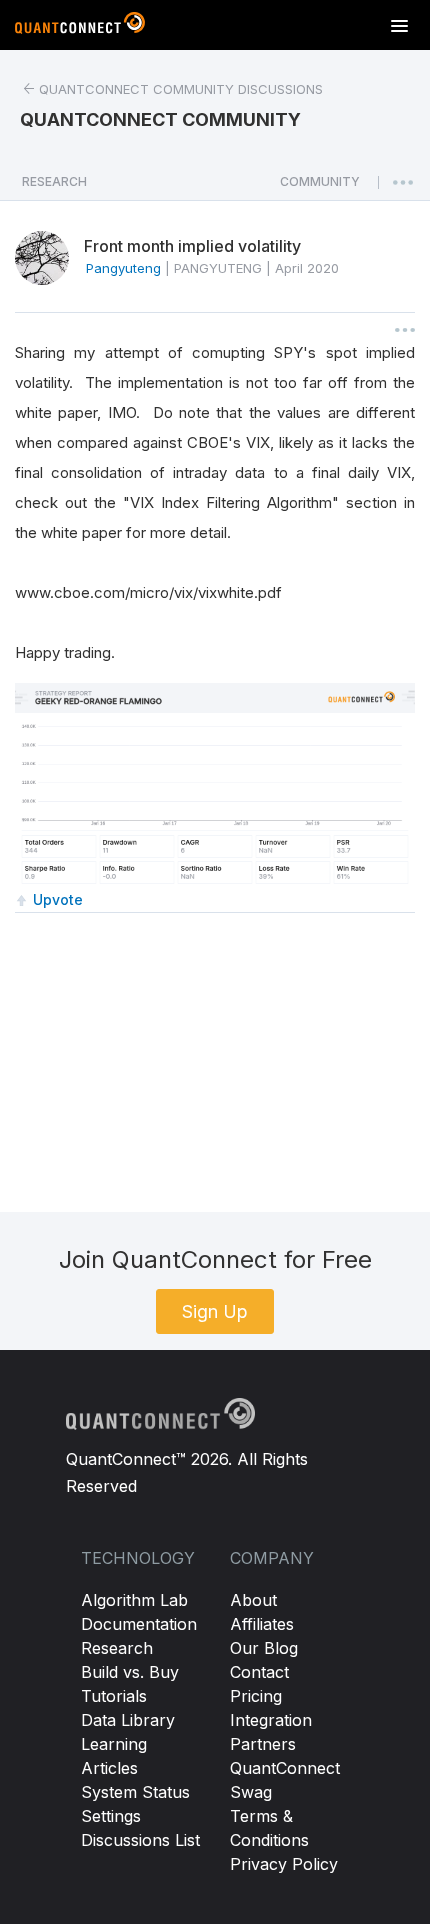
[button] (320, 187)
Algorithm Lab (134, 1600)
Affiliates (262, 1624)
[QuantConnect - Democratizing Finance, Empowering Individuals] (80, 27)
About (253, 1600)
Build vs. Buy (130, 1672)
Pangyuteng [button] (123, 268)
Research (117, 1648)
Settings (111, 1816)
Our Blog (264, 1648)
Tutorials (114, 1696)
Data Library (128, 1720)
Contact (259, 1672)
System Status (135, 1792)
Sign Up (215, 1311)
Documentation (139, 1624)
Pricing (256, 1696)
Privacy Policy (284, 1864)
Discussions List (140, 1840)
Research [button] (54, 181)
